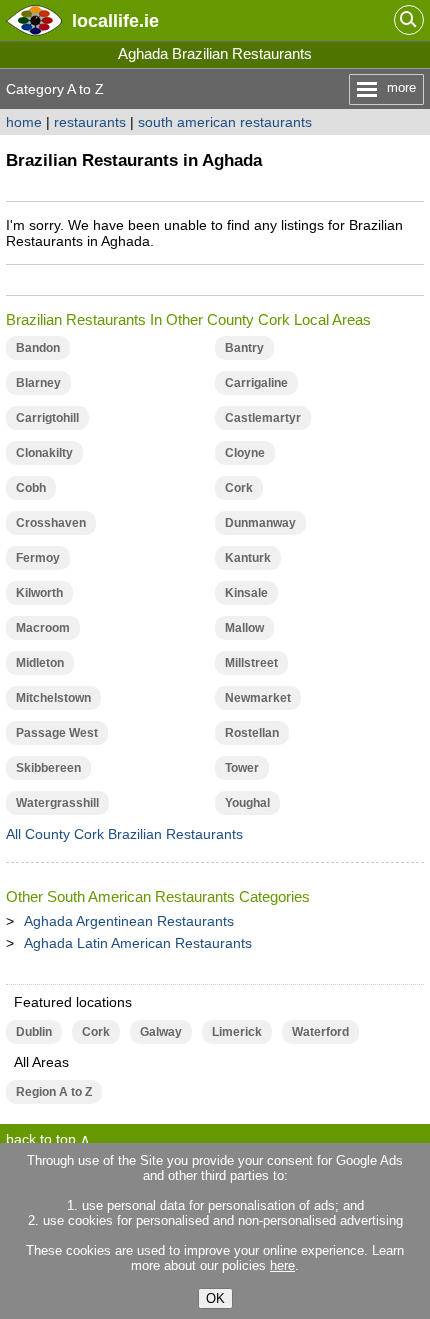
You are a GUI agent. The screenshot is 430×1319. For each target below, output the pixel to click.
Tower (242, 768)
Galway (161, 1032)
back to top (41, 1139)
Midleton (40, 663)
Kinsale (246, 593)
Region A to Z (54, 1092)
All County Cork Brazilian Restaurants (124, 834)
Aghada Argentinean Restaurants (129, 921)
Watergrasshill (57, 803)
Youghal (247, 803)
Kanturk (248, 558)
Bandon (38, 348)
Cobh (31, 488)
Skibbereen (48, 768)
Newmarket (258, 698)
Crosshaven (51, 523)
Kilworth (39, 593)
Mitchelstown (53, 698)
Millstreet (251, 663)
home (24, 122)
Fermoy (38, 558)
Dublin (34, 1032)
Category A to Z (55, 89)
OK (215, 1298)
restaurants (90, 122)
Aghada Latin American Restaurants (138, 943)
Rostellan (252, 733)
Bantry (244, 348)
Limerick (237, 1032)
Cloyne (245, 453)
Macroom (43, 628)
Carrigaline (256, 383)
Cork (239, 488)
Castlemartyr (263, 418)
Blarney (38, 383)
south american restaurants (225, 122)
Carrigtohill (47, 418)
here (282, 1265)
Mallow (244, 628)
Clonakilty (44, 453)
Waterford (320, 1032)
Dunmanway (260, 523)
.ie (115, 20)
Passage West (57, 733)
